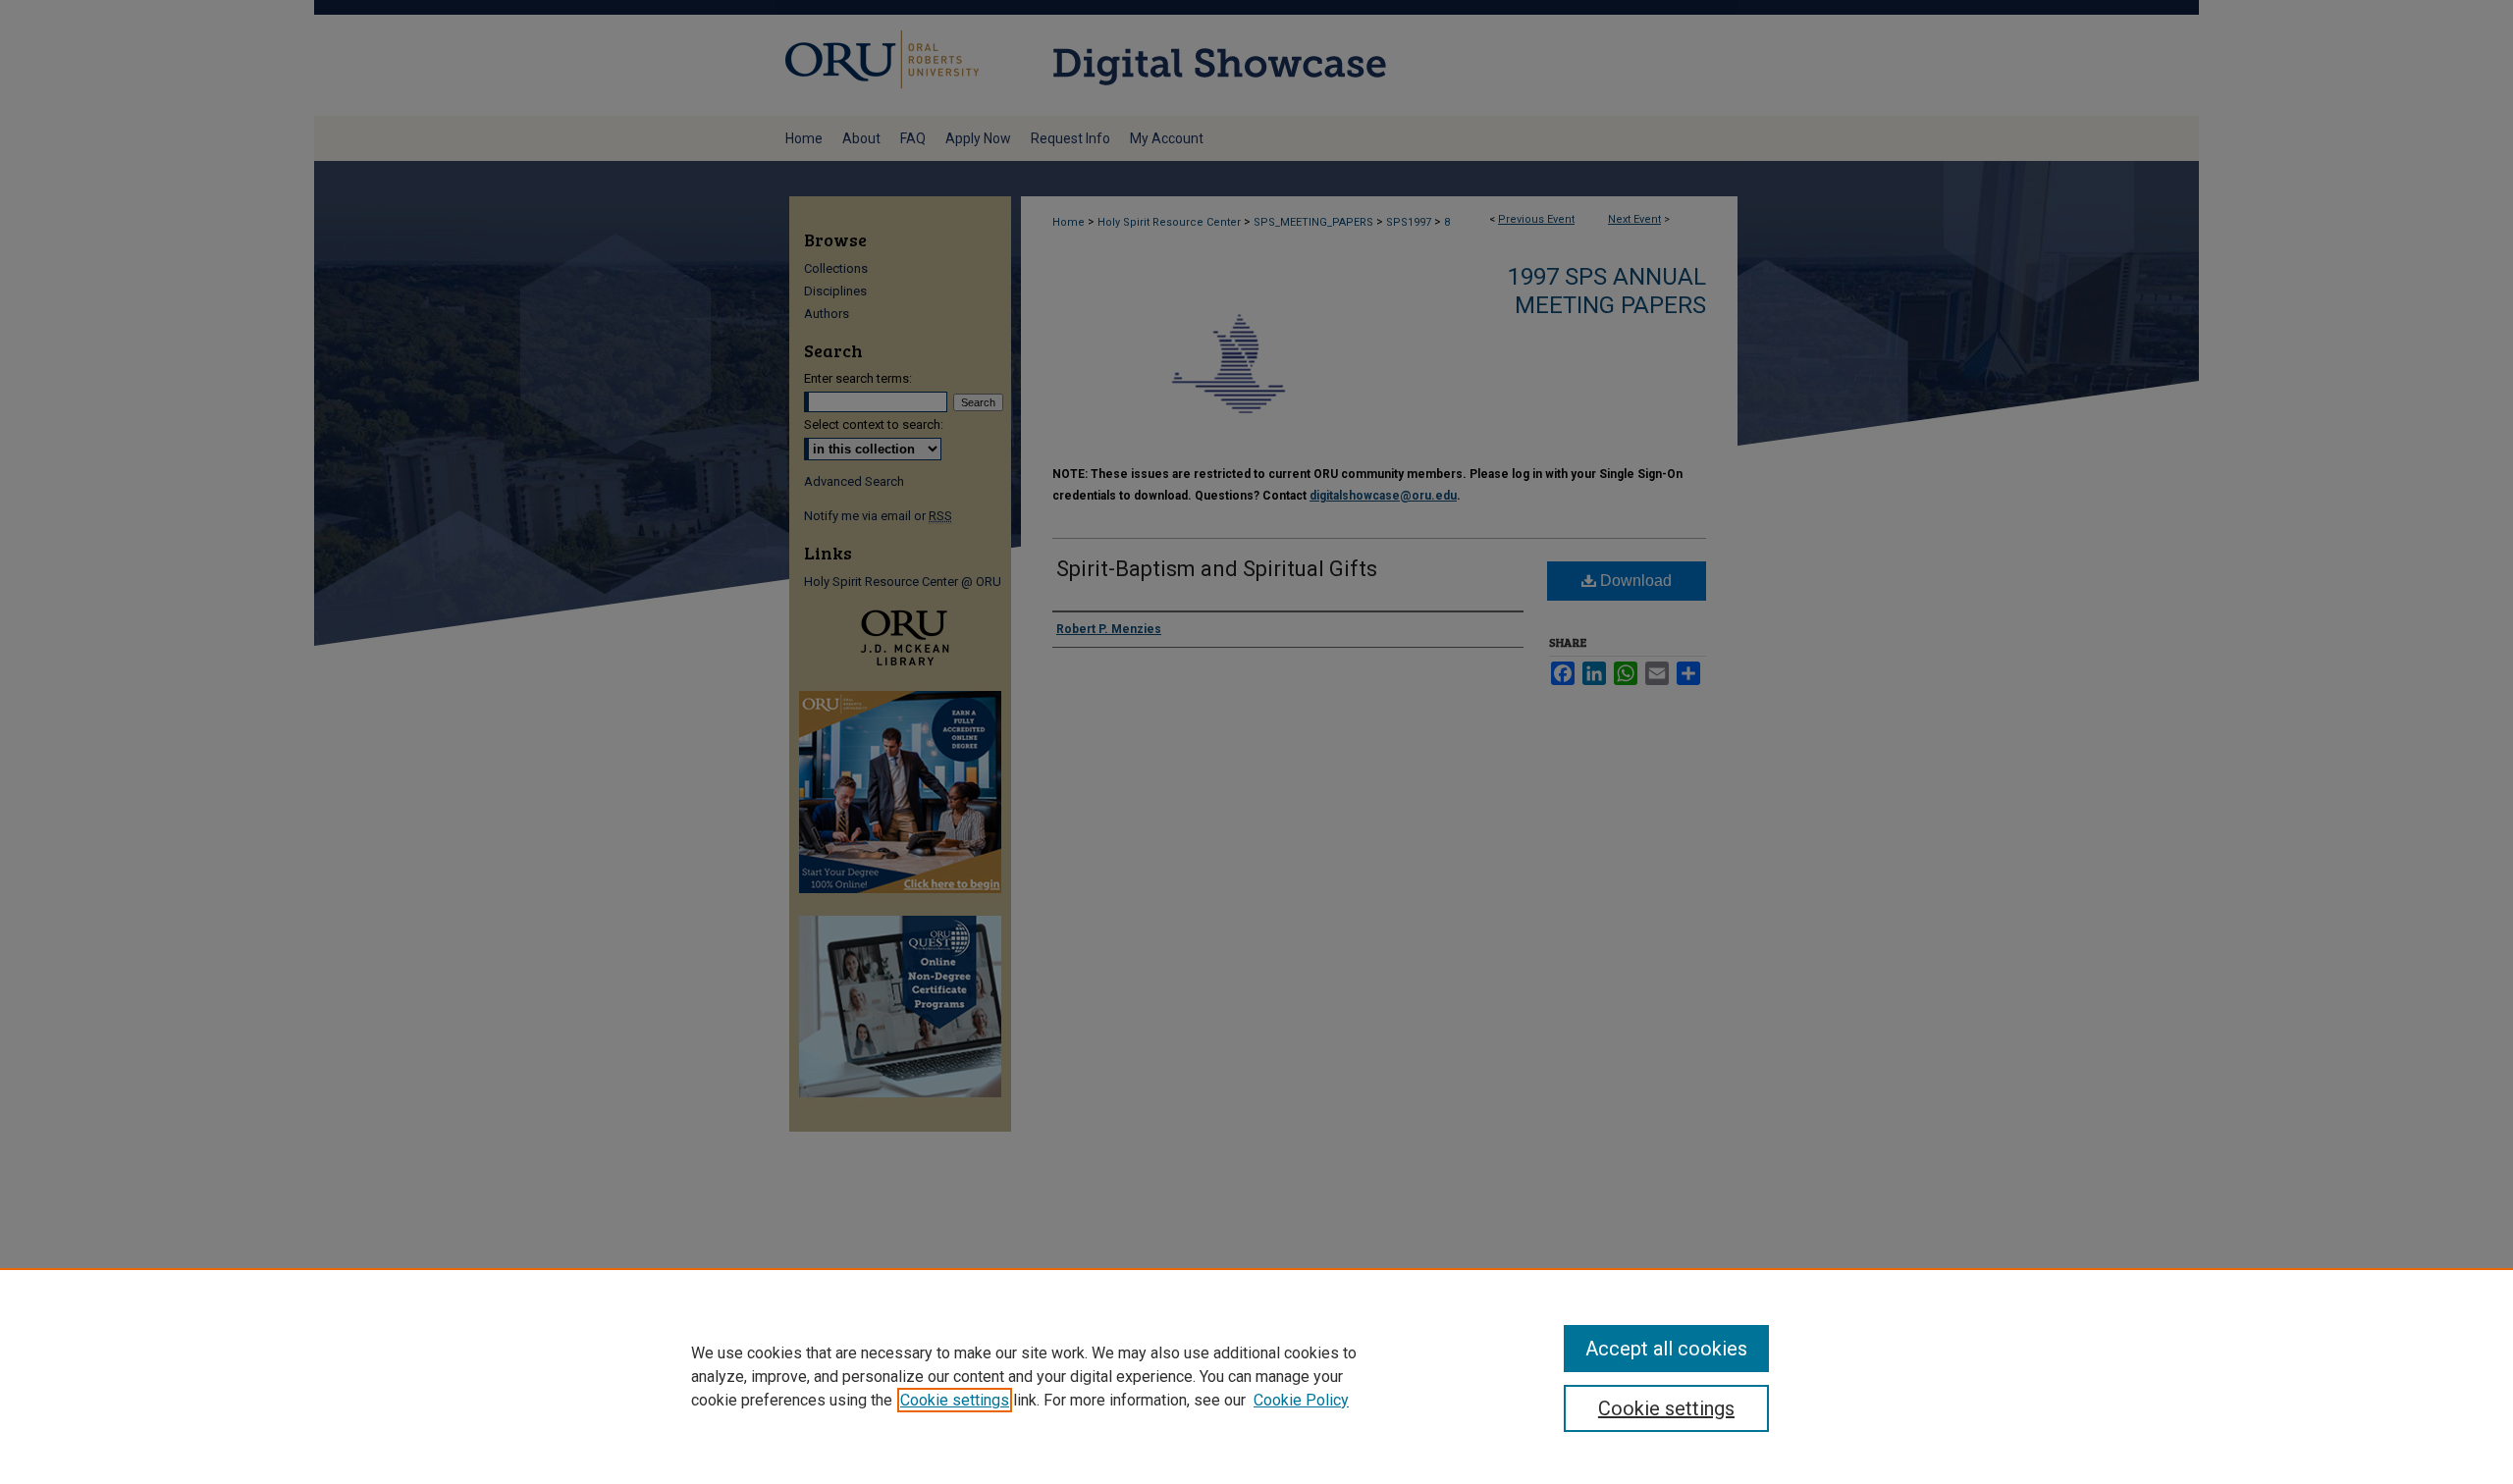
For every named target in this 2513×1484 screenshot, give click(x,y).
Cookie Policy (1301, 1400)
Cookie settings (955, 1400)
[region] (1256, 1376)
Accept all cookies (1666, 1349)
